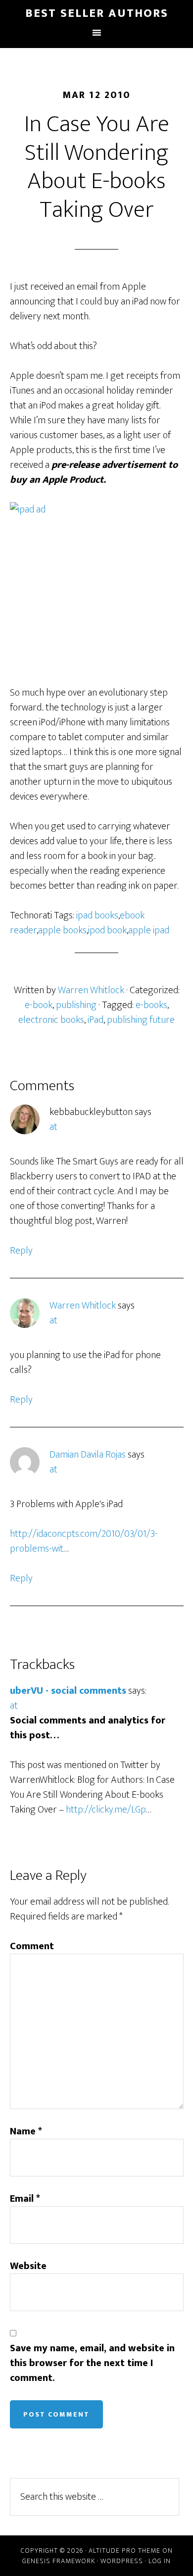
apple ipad (149, 930)
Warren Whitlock (83, 1306)
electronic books (51, 1020)
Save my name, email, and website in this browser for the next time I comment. (92, 2363)
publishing (76, 1005)
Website (28, 2266)
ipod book (107, 930)
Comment (32, 1946)
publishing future (141, 1020)
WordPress (122, 2561)
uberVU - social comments (68, 1691)
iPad (96, 1020)
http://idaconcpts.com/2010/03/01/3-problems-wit (84, 1541)
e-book (39, 1005)
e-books (151, 1005)
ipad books (97, 915)
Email (25, 2199)
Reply (21, 1251)
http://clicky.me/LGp (106, 1810)
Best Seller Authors (97, 13)
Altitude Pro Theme (124, 2551)
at (53, 1127)
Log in (160, 2561)
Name (26, 2131)
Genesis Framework (59, 2561)
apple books (62, 930)
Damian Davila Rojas (88, 1455)
